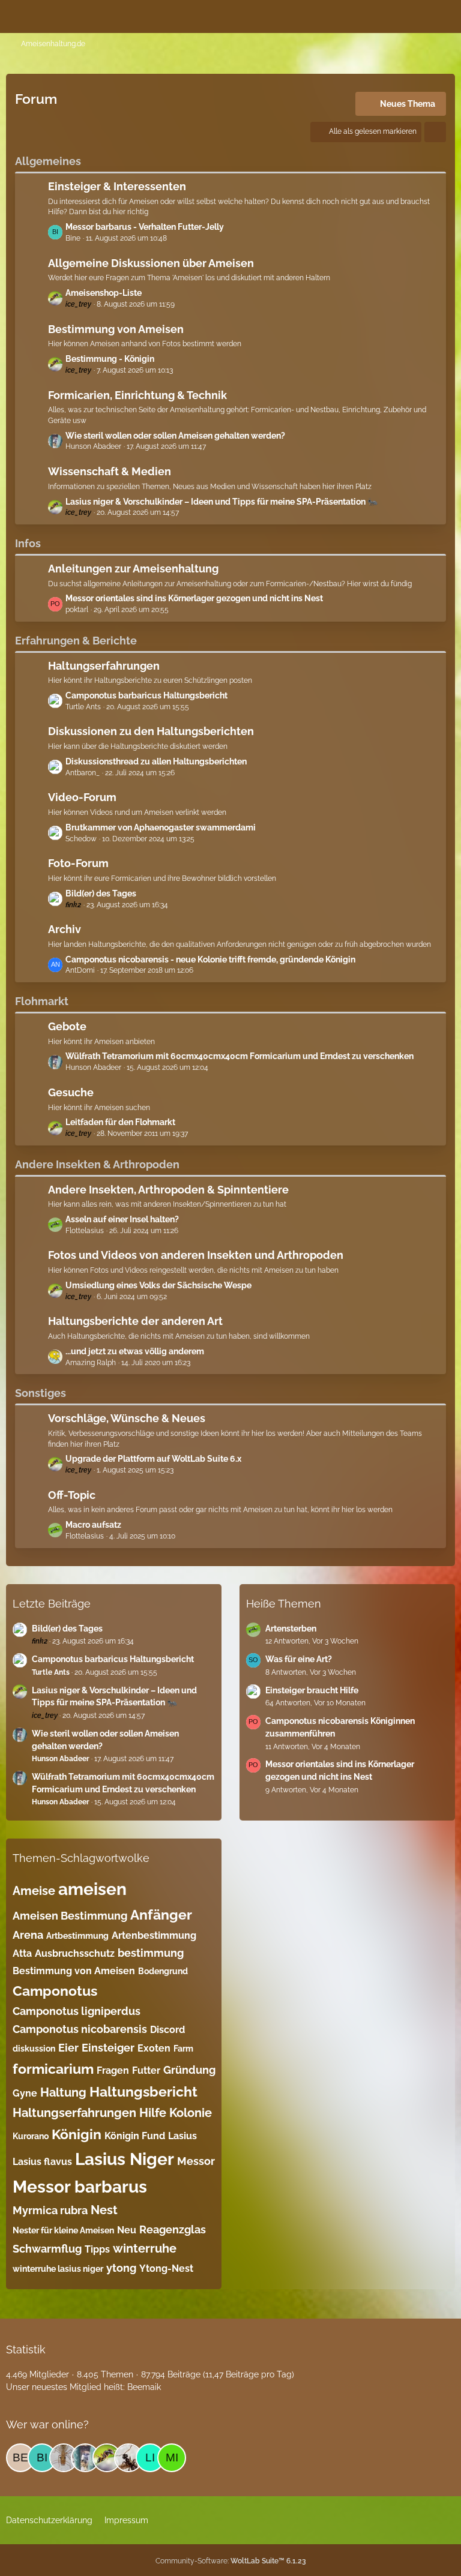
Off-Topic (72, 1495)
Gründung (189, 2070)
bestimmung (151, 1953)
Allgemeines (48, 161)
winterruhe (145, 2248)
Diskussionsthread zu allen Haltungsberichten (156, 761)
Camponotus (55, 1991)
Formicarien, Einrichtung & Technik (137, 395)
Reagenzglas (173, 2229)
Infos (28, 543)
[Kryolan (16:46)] (128, 2458)
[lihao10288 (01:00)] (150, 2458)
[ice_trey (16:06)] (107, 2458)
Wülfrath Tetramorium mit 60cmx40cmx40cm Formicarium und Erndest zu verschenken (240, 1056)
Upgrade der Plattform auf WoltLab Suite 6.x (153, 1459)
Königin (77, 2134)
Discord (167, 2030)
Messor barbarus (80, 2187)
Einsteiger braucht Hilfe (312, 1690)
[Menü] (445, 15)
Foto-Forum (78, 863)
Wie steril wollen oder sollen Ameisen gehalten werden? (175, 436)
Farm (183, 2049)
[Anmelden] (415, 15)
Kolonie (191, 2113)
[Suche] (385, 15)
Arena (28, 1935)
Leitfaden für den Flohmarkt (120, 1122)
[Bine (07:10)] (42, 2458)
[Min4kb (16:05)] (172, 2458)
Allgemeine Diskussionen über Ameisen (151, 263)
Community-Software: (231, 2561)
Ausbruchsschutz (75, 1953)
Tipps (97, 2249)
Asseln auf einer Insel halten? (122, 1219)
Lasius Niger (125, 2159)
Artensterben (291, 1629)
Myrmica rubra (50, 2210)
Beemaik (144, 2387)
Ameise (34, 1891)
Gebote (67, 1026)
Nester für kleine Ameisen (63, 2230)
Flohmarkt (42, 1001)
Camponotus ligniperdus (77, 2011)
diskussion (34, 2049)
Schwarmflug (47, 2249)
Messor (196, 2161)
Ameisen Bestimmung (70, 1916)
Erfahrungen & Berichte (76, 641)
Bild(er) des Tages (101, 893)
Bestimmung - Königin (110, 359)
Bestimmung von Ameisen (116, 329)
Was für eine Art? (299, 1659)
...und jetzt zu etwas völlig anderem (135, 1351)
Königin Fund (135, 2136)
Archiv (65, 929)
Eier (68, 2048)
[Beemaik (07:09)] (20, 2458)
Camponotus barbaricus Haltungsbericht (146, 695)
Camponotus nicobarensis (80, 2029)
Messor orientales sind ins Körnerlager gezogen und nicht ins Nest (194, 598)
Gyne (25, 2093)
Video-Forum (82, 797)
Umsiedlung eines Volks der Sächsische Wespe (158, 1285)
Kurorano (31, 2136)
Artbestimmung (77, 1936)
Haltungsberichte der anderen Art (135, 1321)
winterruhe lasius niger (58, 2269)
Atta (22, 1953)
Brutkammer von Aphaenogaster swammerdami (161, 827)
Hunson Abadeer (61, 1759)
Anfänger (161, 1914)
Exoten (154, 2048)
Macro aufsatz (93, 1525)
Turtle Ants (51, 1672)
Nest (104, 2210)
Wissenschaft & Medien (110, 471)
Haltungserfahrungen (104, 666)
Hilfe (153, 2113)
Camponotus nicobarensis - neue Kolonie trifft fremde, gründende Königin (210, 959)
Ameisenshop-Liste (104, 293)
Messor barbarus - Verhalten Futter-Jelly (145, 227)
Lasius (182, 2136)
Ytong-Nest (166, 2268)
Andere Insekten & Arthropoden (97, 1164)
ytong (121, 2268)
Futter (146, 2070)
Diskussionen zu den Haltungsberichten (151, 731)
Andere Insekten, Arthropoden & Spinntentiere (168, 1190)
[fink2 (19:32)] (64, 2458)
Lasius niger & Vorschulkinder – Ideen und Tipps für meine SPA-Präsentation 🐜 (221, 502)
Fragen (113, 2070)
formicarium (53, 2069)
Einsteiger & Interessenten (117, 186)
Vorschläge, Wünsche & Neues (127, 1418)
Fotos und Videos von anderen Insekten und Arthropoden (196, 1255)
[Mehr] (435, 132)
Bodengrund (163, 1971)
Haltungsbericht (143, 2091)
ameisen (92, 1889)
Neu (127, 2230)
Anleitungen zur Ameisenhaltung (133, 569)
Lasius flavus (42, 2162)
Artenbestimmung (154, 1935)
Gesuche (71, 1092)
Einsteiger (108, 2048)
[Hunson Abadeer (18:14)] (85, 2458)
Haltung (63, 2092)
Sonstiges (41, 1393)
